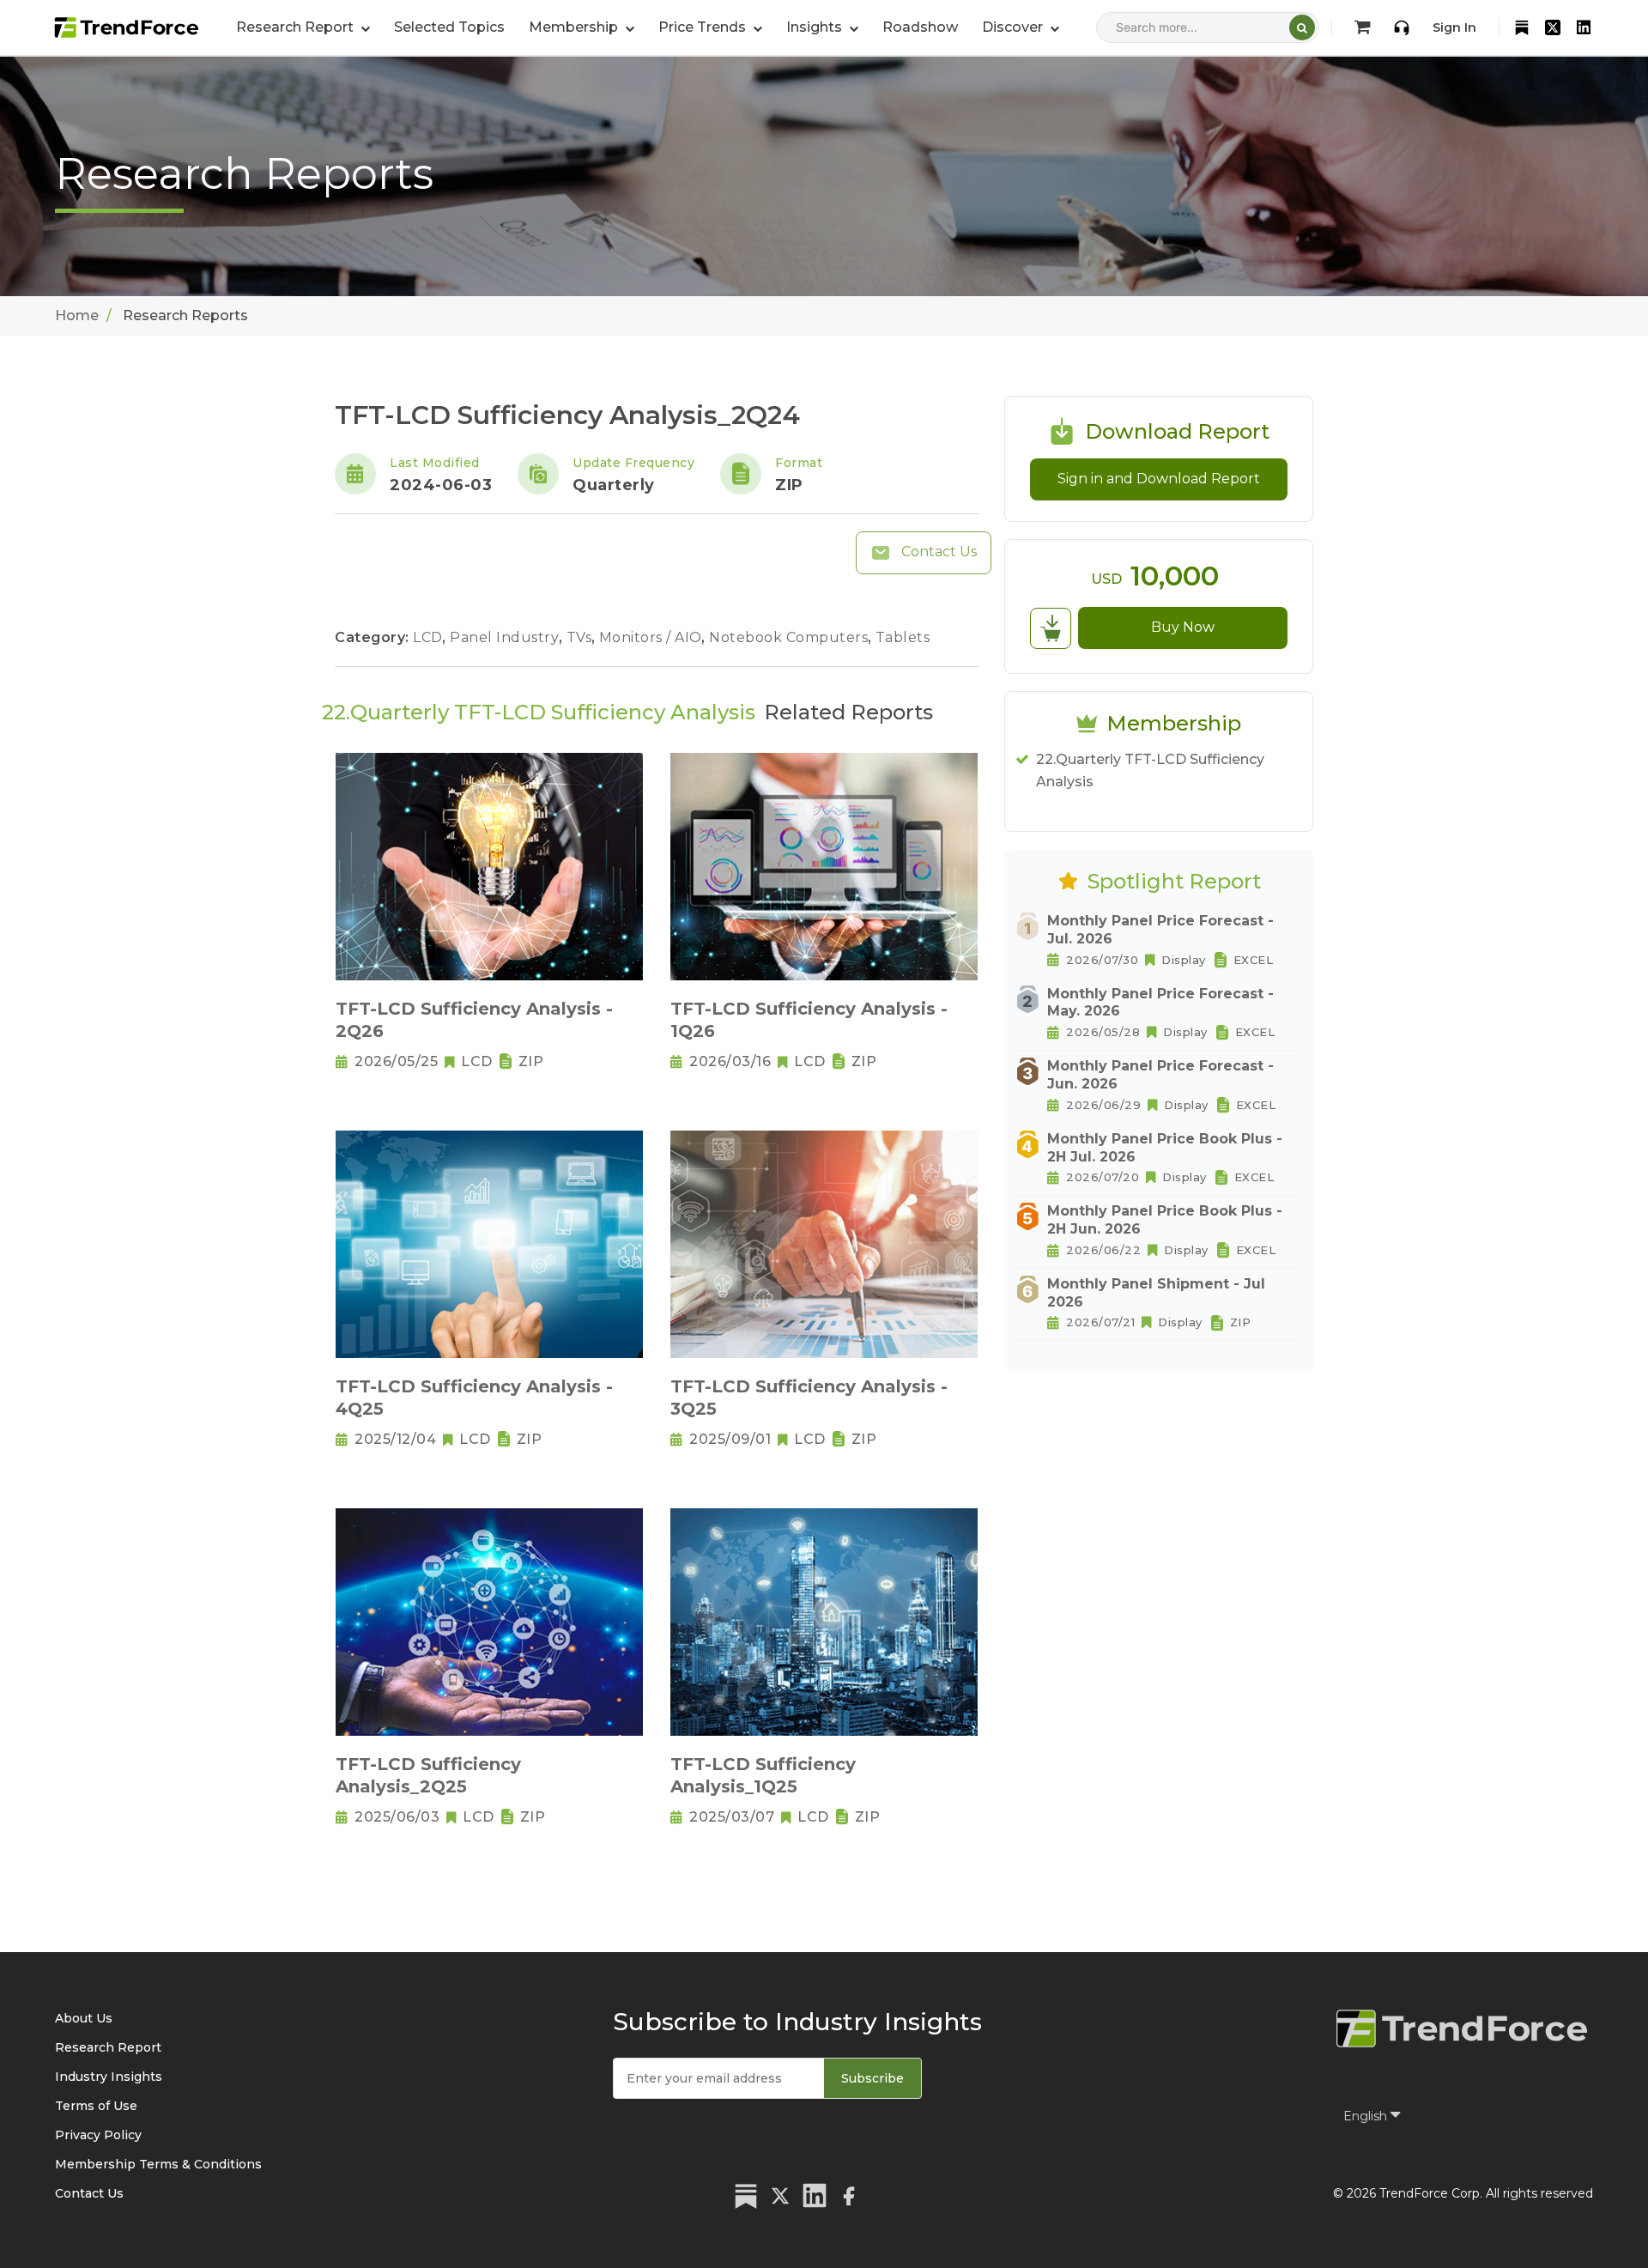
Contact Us (937, 552)
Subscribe (872, 2078)
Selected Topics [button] (449, 27)
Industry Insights (109, 2077)
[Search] (1302, 27)
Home (77, 315)
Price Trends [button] (704, 27)
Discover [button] (1014, 27)
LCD (430, 637)
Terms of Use (96, 2106)
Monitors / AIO (653, 637)
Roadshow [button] (920, 27)
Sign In (1454, 27)
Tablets (903, 637)
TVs (581, 637)
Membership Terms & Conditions (158, 2164)
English (1367, 2116)
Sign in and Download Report (1159, 479)
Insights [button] (816, 27)
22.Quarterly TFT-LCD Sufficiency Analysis (1150, 770)
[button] (582, 27)
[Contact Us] (1402, 27)
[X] (1553, 27)
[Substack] (1522, 27)
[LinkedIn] (1584, 27)
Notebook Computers (791, 637)
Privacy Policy (98, 2135)
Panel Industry (506, 637)
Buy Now (1183, 627)
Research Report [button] (297, 27)
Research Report (108, 2047)
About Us (84, 2018)
